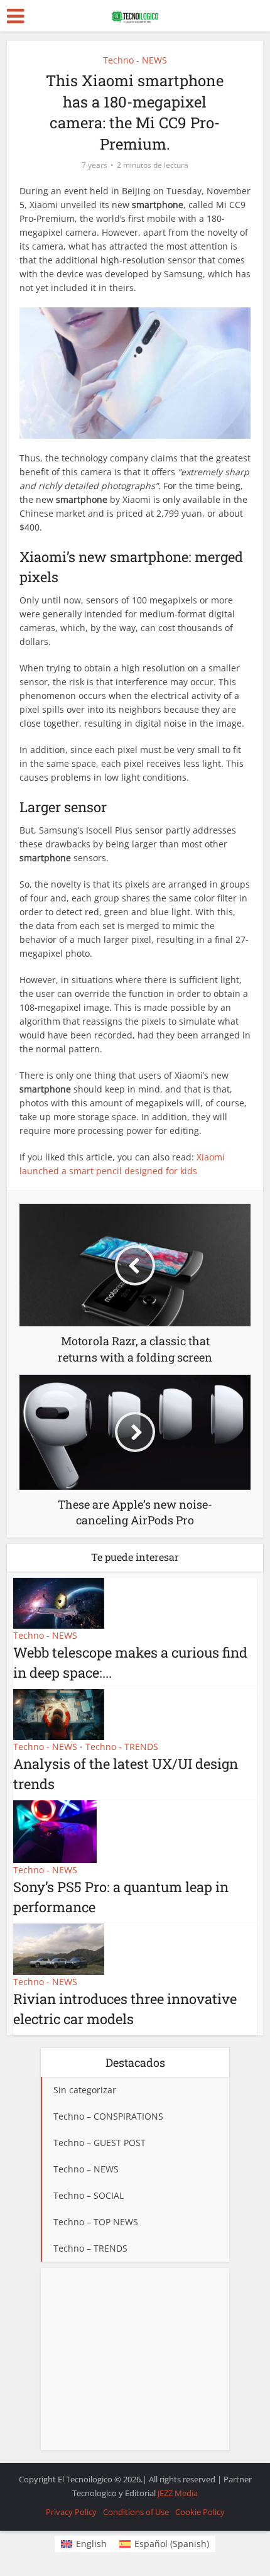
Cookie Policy (200, 2512)
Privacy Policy (71, 2512)
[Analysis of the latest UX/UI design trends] (59, 1713)
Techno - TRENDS (122, 1747)
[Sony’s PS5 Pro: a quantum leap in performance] (55, 1831)
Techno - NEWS (135, 60)
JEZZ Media (178, 2493)
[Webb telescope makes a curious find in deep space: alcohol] (59, 1602)
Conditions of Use (136, 2512)
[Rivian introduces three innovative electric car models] (59, 1948)
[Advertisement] (135, 2359)
